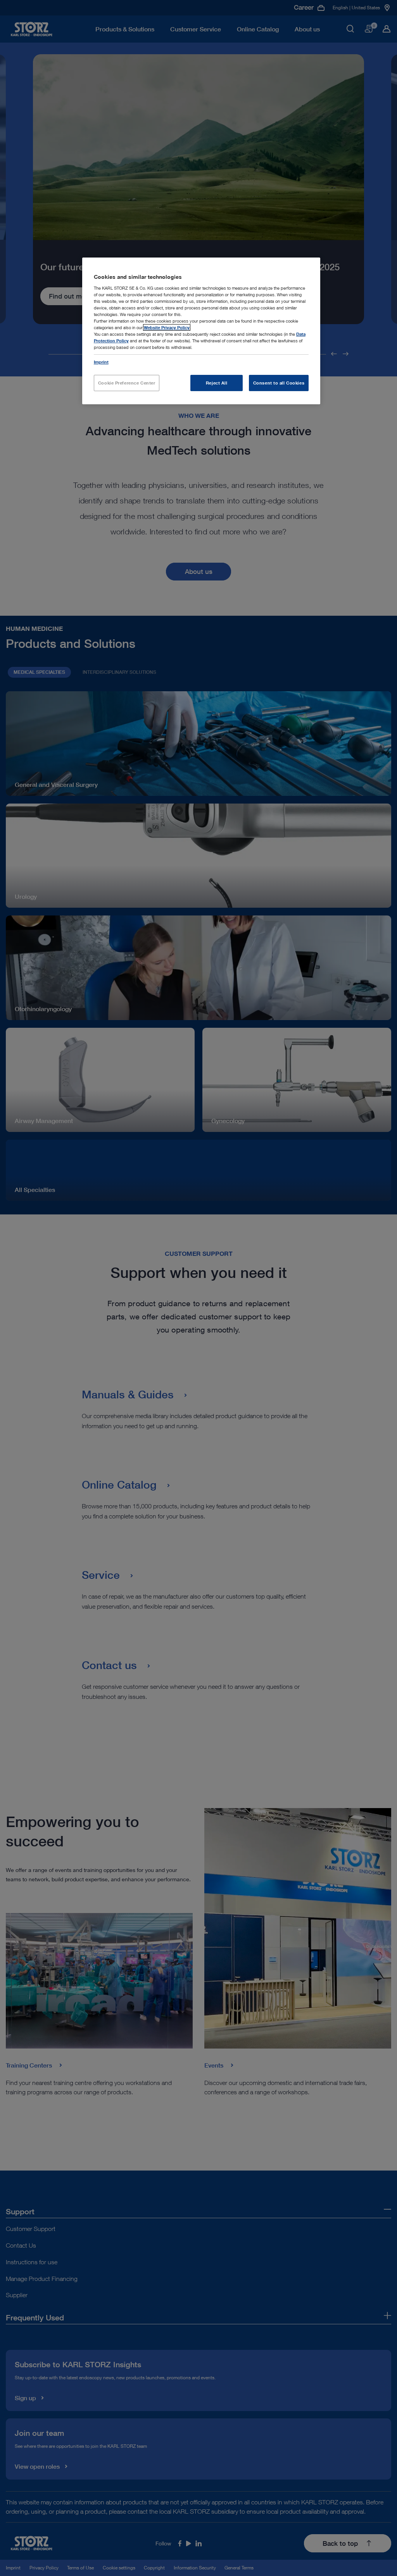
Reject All (217, 383)
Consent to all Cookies (279, 383)
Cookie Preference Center (127, 383)
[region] (201, 331)
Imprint (101, 362)
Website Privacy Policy (167, 327)
